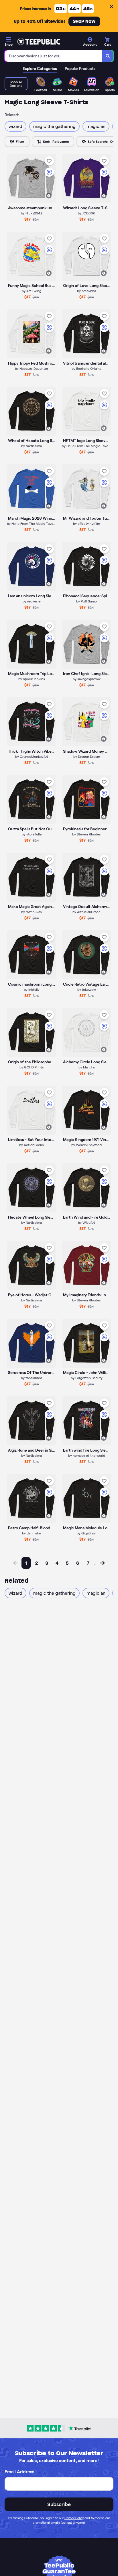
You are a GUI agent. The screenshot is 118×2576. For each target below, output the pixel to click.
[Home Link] (39, 42)
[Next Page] (102, 1563)
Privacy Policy (74, 2518)
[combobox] (53, 56)
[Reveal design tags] (49, 196)
